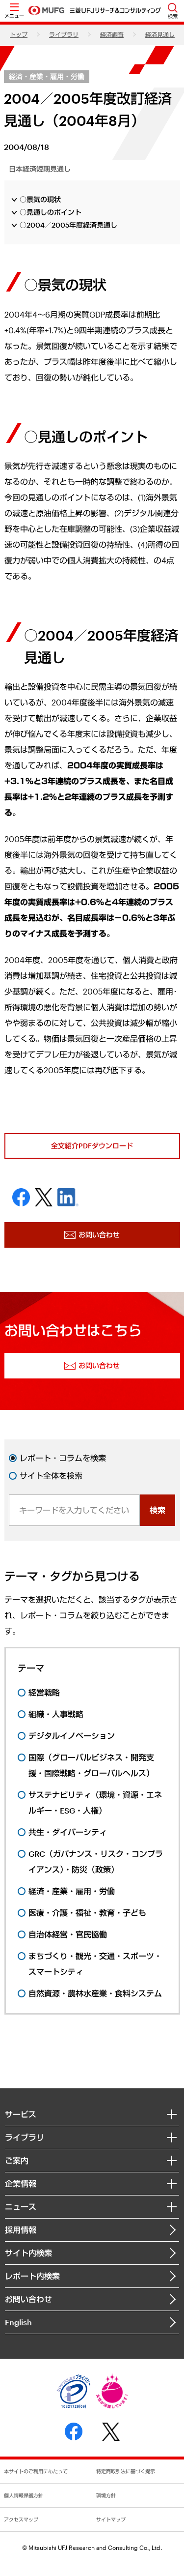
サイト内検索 (28, 2253)
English (18, 2322)
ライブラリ (64, 34)
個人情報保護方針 (24, 2495)
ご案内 (17, 2160)
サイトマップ (111, 2519)
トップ (19, 34)
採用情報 (21, 2230)
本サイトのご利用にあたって (36, 2471)
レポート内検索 (32, 2276)
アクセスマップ (21, 2519)
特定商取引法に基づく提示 (126, 2471)
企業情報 (21, 2183)
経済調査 (112, 34)
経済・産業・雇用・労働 (47, 76)
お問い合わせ (28, 2299)
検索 (158, 1510)
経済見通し (160, 34)
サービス (21, 2114)
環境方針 (106, 2495)
